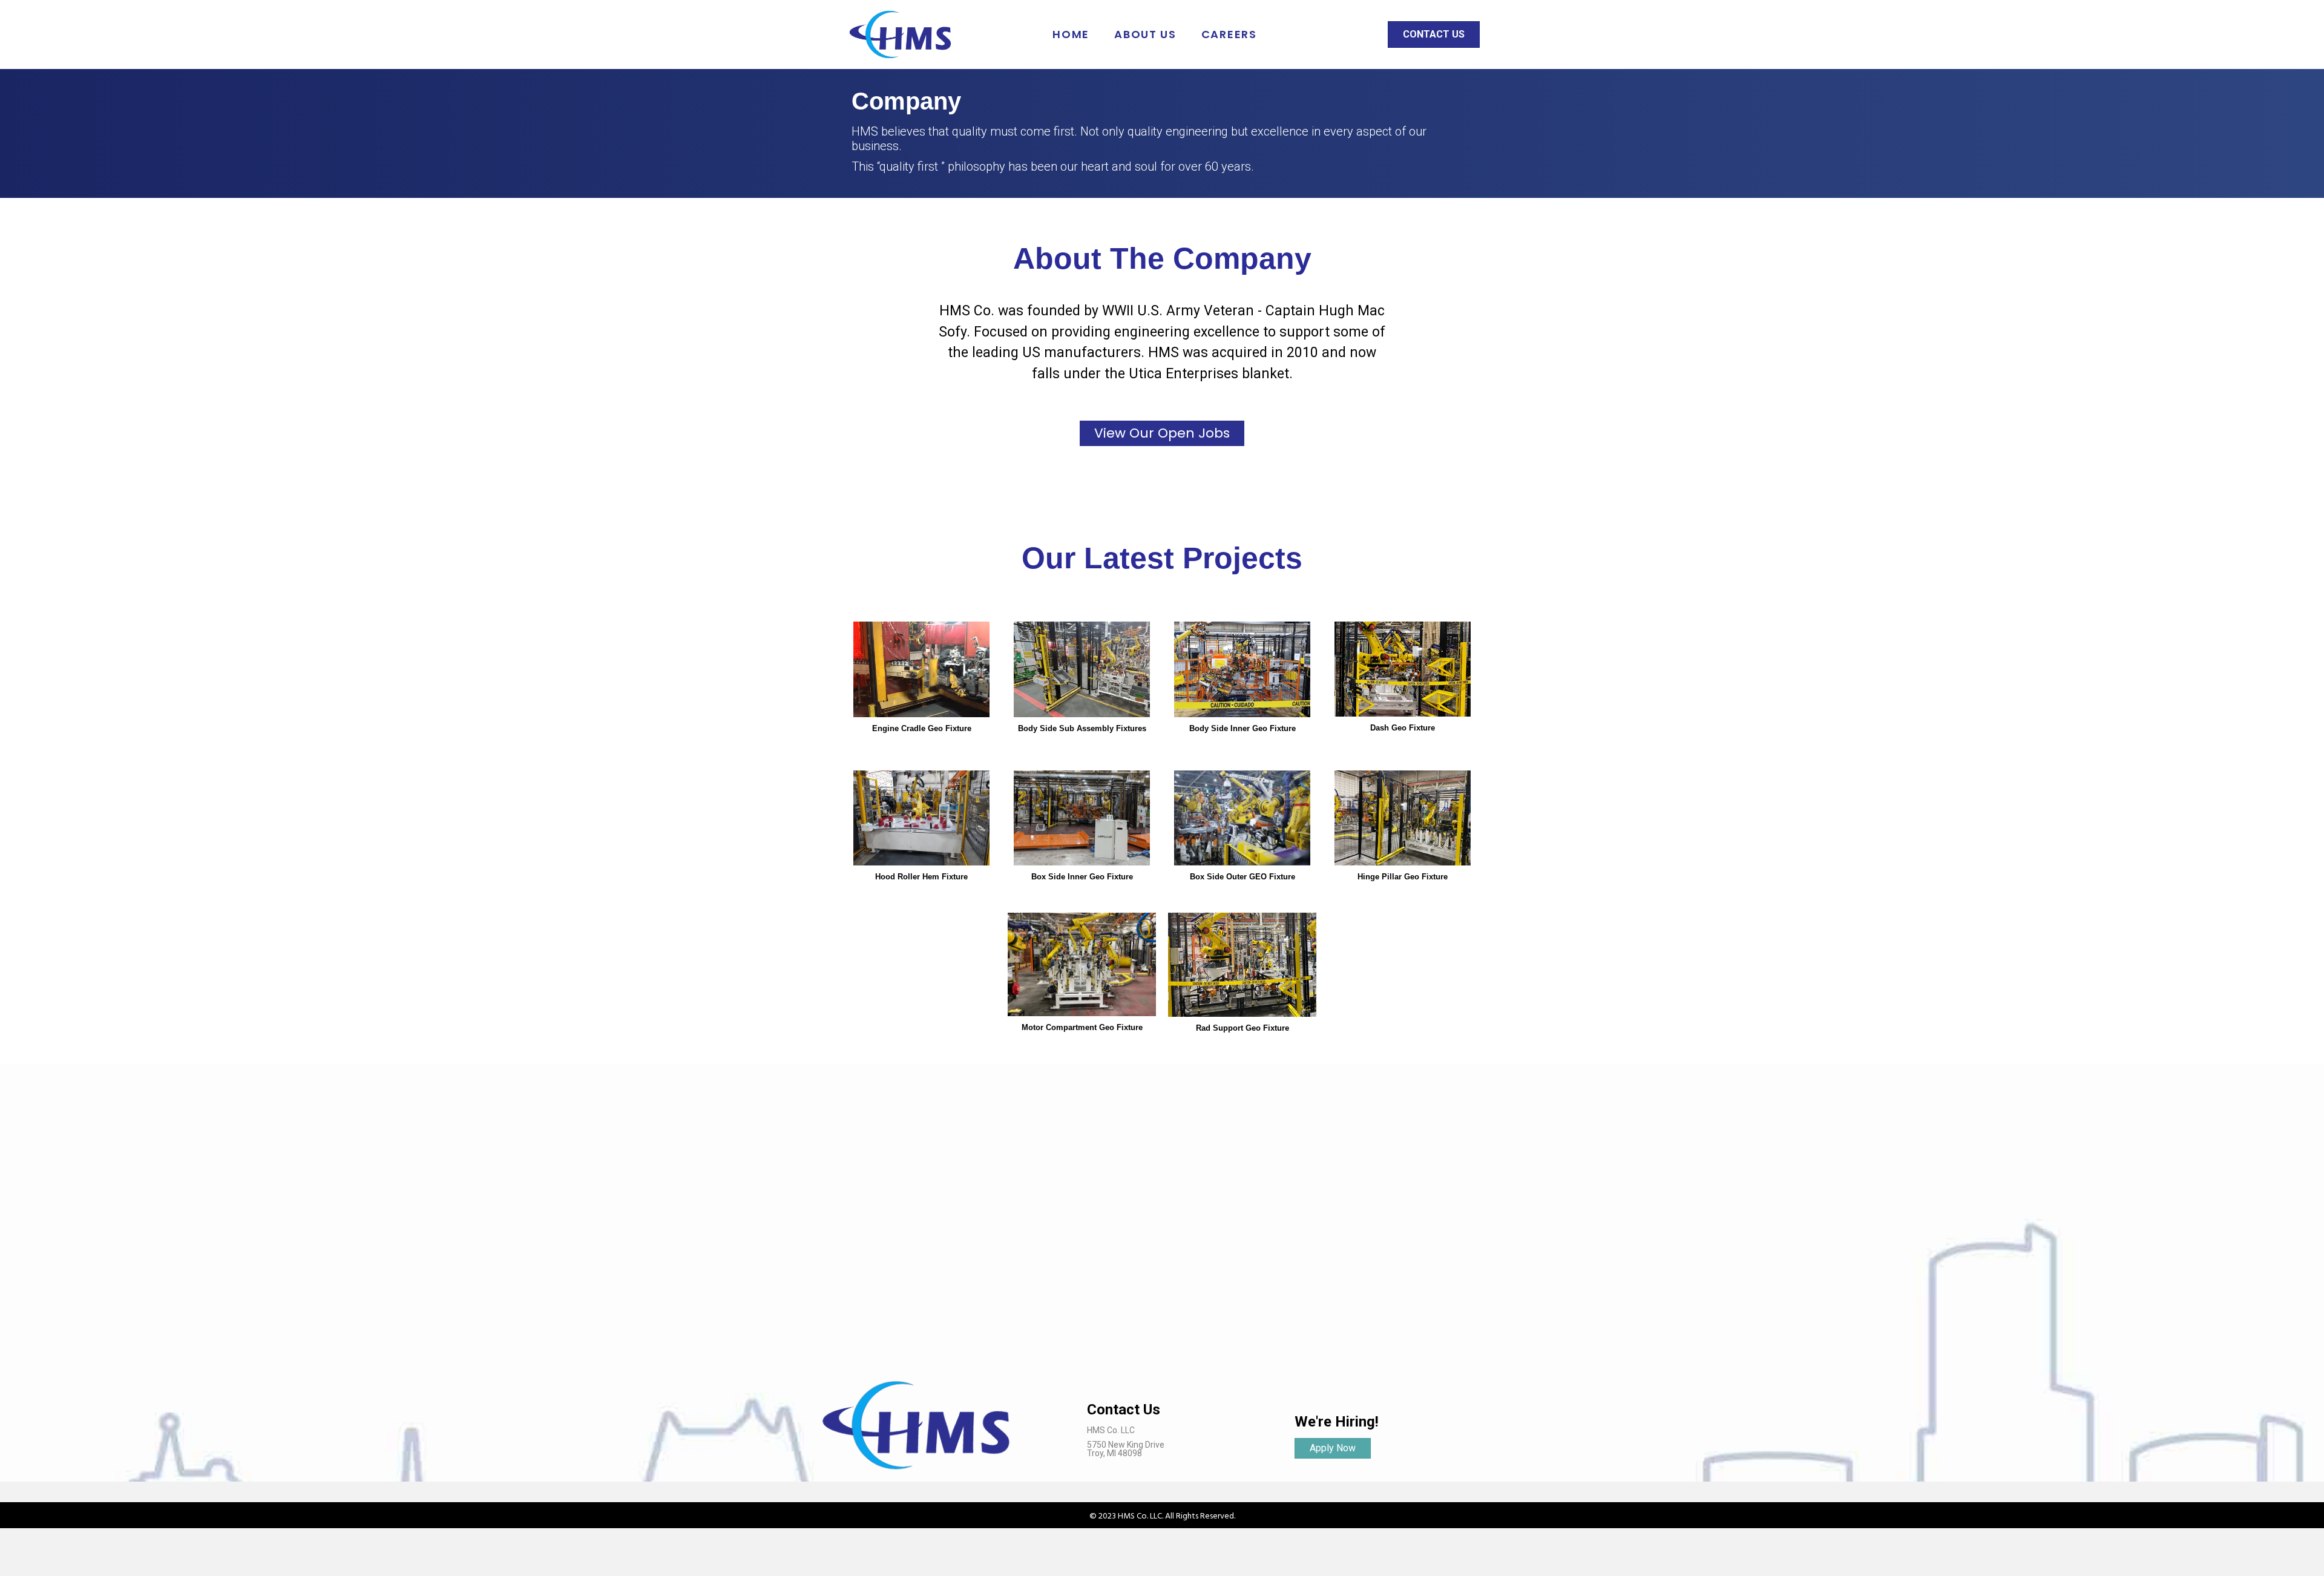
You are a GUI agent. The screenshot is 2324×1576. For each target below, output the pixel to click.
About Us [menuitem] (1145, 34)
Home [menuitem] (1071, 34)
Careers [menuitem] (1229, 34)
